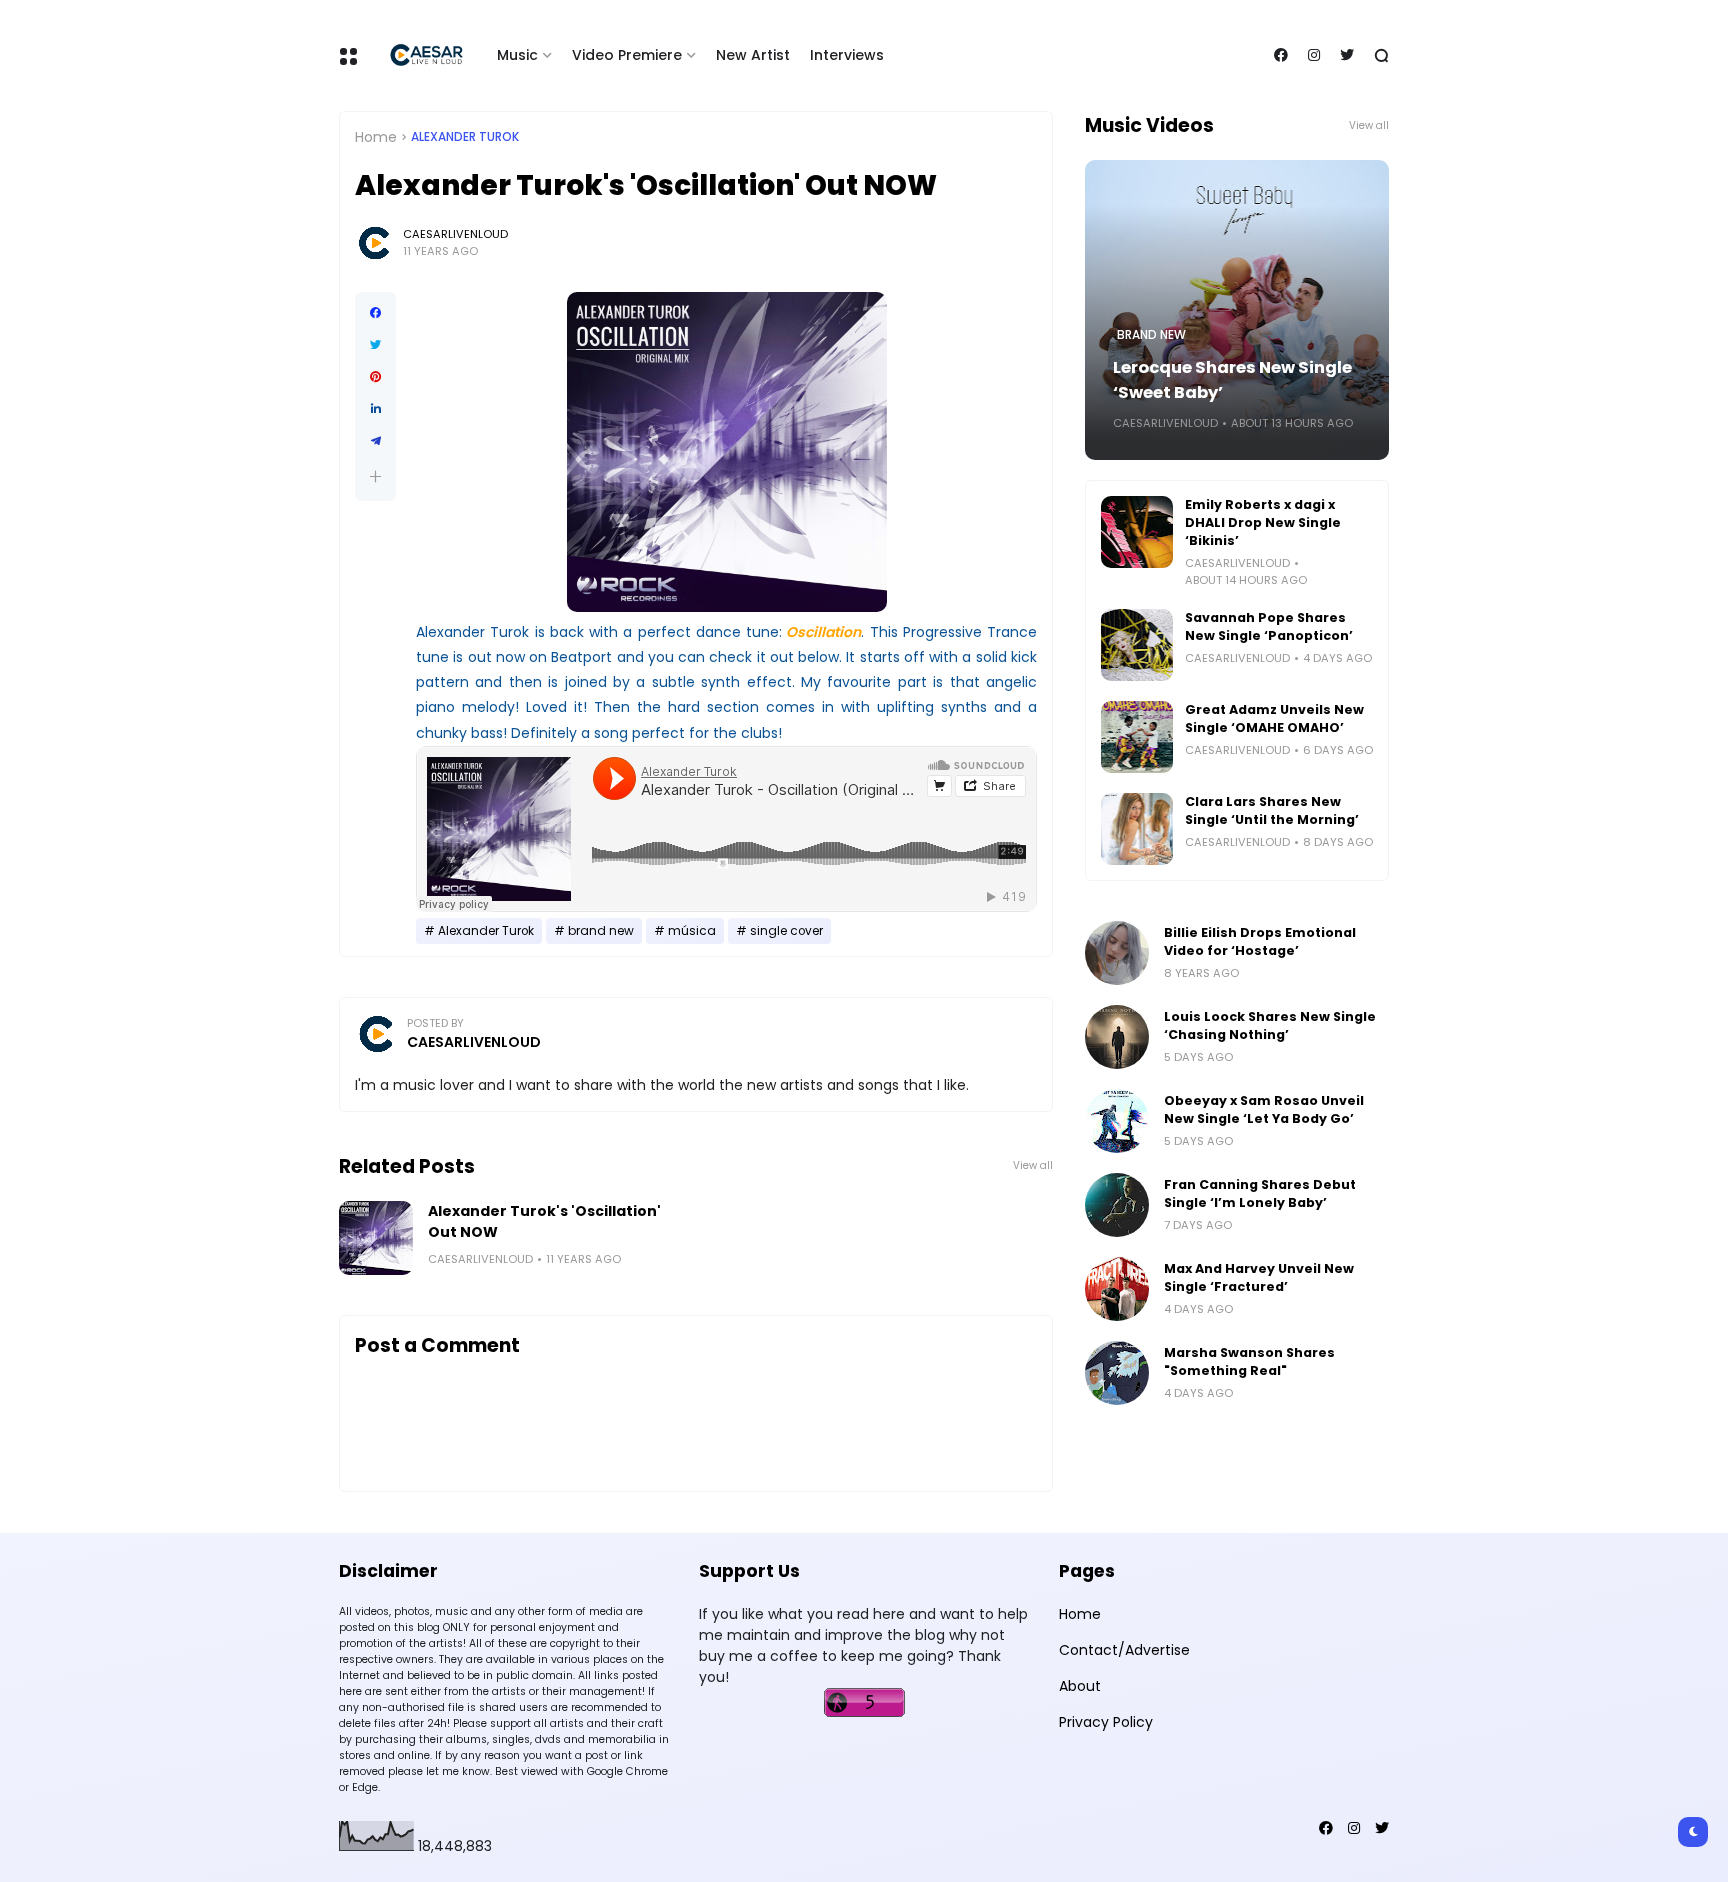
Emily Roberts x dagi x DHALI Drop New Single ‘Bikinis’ (1263, 522)
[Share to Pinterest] (375, 377)
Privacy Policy (1106, 1722)
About (1080, 1686)
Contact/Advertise (1124, 1650)
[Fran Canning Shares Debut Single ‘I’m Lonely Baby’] (1117, 1205)
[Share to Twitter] (375, 345)
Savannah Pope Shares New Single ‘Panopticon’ (1269, 626)
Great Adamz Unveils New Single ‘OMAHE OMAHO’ (1274, 718)
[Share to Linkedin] (375, 409)
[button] (375, 476)
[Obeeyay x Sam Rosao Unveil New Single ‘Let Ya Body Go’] (1117, 1121)
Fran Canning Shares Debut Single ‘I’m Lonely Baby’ (1260, 1193)
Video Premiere (627, 55)
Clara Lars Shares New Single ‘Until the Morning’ (1272, 810)
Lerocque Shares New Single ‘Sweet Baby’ (1232, 380)
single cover (786, 931)
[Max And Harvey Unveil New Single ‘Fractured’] (1117, 1289)
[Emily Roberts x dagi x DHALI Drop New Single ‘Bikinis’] (1137, 532)
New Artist (753, 55)
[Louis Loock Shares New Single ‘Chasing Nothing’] (1117, 1037)
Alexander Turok (465, 137)
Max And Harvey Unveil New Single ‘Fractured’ (1259, 1277)
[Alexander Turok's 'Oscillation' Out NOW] (376, 1238)
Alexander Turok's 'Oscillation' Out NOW (544, 1221)
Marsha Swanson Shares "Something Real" (1249, 1361)
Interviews (847, 55)
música (692, 931)
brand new (601, 931)
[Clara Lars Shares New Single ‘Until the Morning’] (1137, 829)
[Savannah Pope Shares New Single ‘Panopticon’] (1137, 645)
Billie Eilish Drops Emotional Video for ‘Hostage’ (1260, 941)
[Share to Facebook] (375, 313)
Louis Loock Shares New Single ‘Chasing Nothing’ (1270, 1025)
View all (1033, 1165)
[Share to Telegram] (375, 441)
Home (376, 137)
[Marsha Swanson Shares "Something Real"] (1117, 1373)
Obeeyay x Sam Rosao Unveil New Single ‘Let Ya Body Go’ (1264, 1109)
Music (517, 55)
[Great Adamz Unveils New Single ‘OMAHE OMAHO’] (1137, 737)
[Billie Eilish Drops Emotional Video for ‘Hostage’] (1117, 953)
